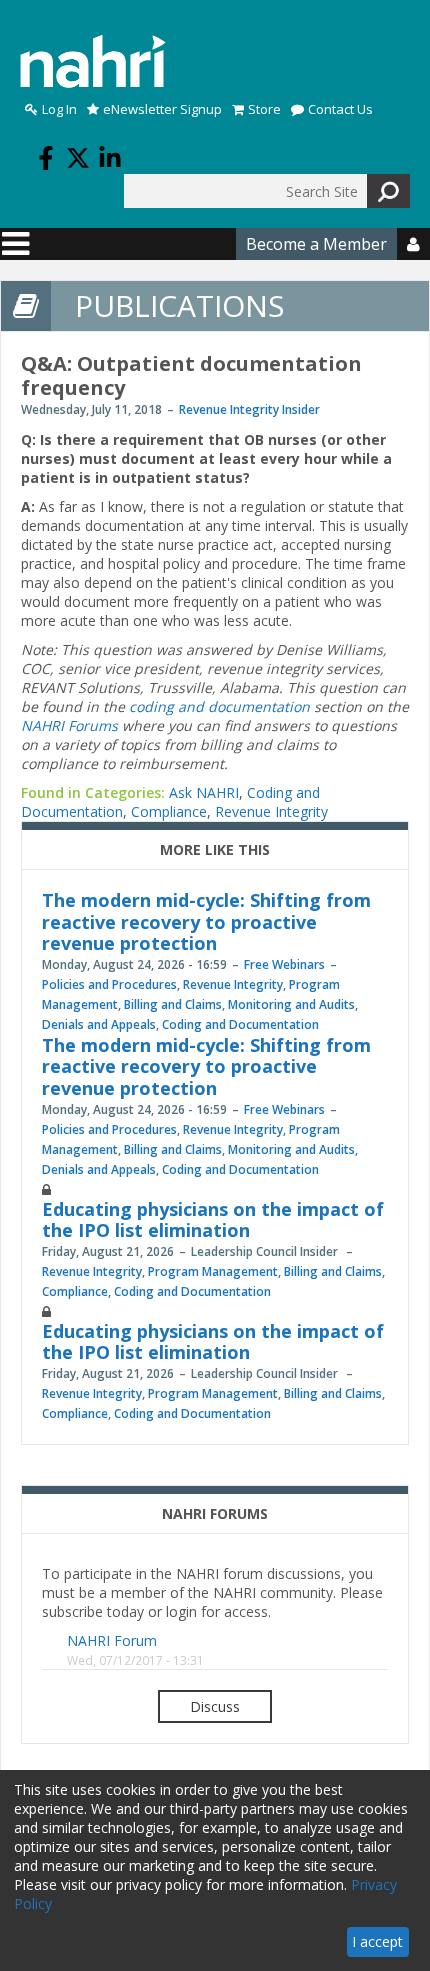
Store (264, 109)
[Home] (93, 61)
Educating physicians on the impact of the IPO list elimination (213, 1220)
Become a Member (316, 244)
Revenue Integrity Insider (249, 409)
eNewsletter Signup (162, 109)
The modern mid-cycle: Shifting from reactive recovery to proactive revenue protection (206, 921)
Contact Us (340, 109)
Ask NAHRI (204, 792)
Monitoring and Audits (291, 1004)
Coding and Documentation (240, 1024)
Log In (59, 109)
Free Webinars (284, 964)
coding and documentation (219, 706)
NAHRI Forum (112, 1640)
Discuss (215, 1706)
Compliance (169, 811)
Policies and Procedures (109, 984)
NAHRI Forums (69, 725)
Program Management (213, 1271)
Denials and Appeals (99, 1024)
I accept (377, 1941)
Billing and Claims (173, 1004)
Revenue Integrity (271, 811)
